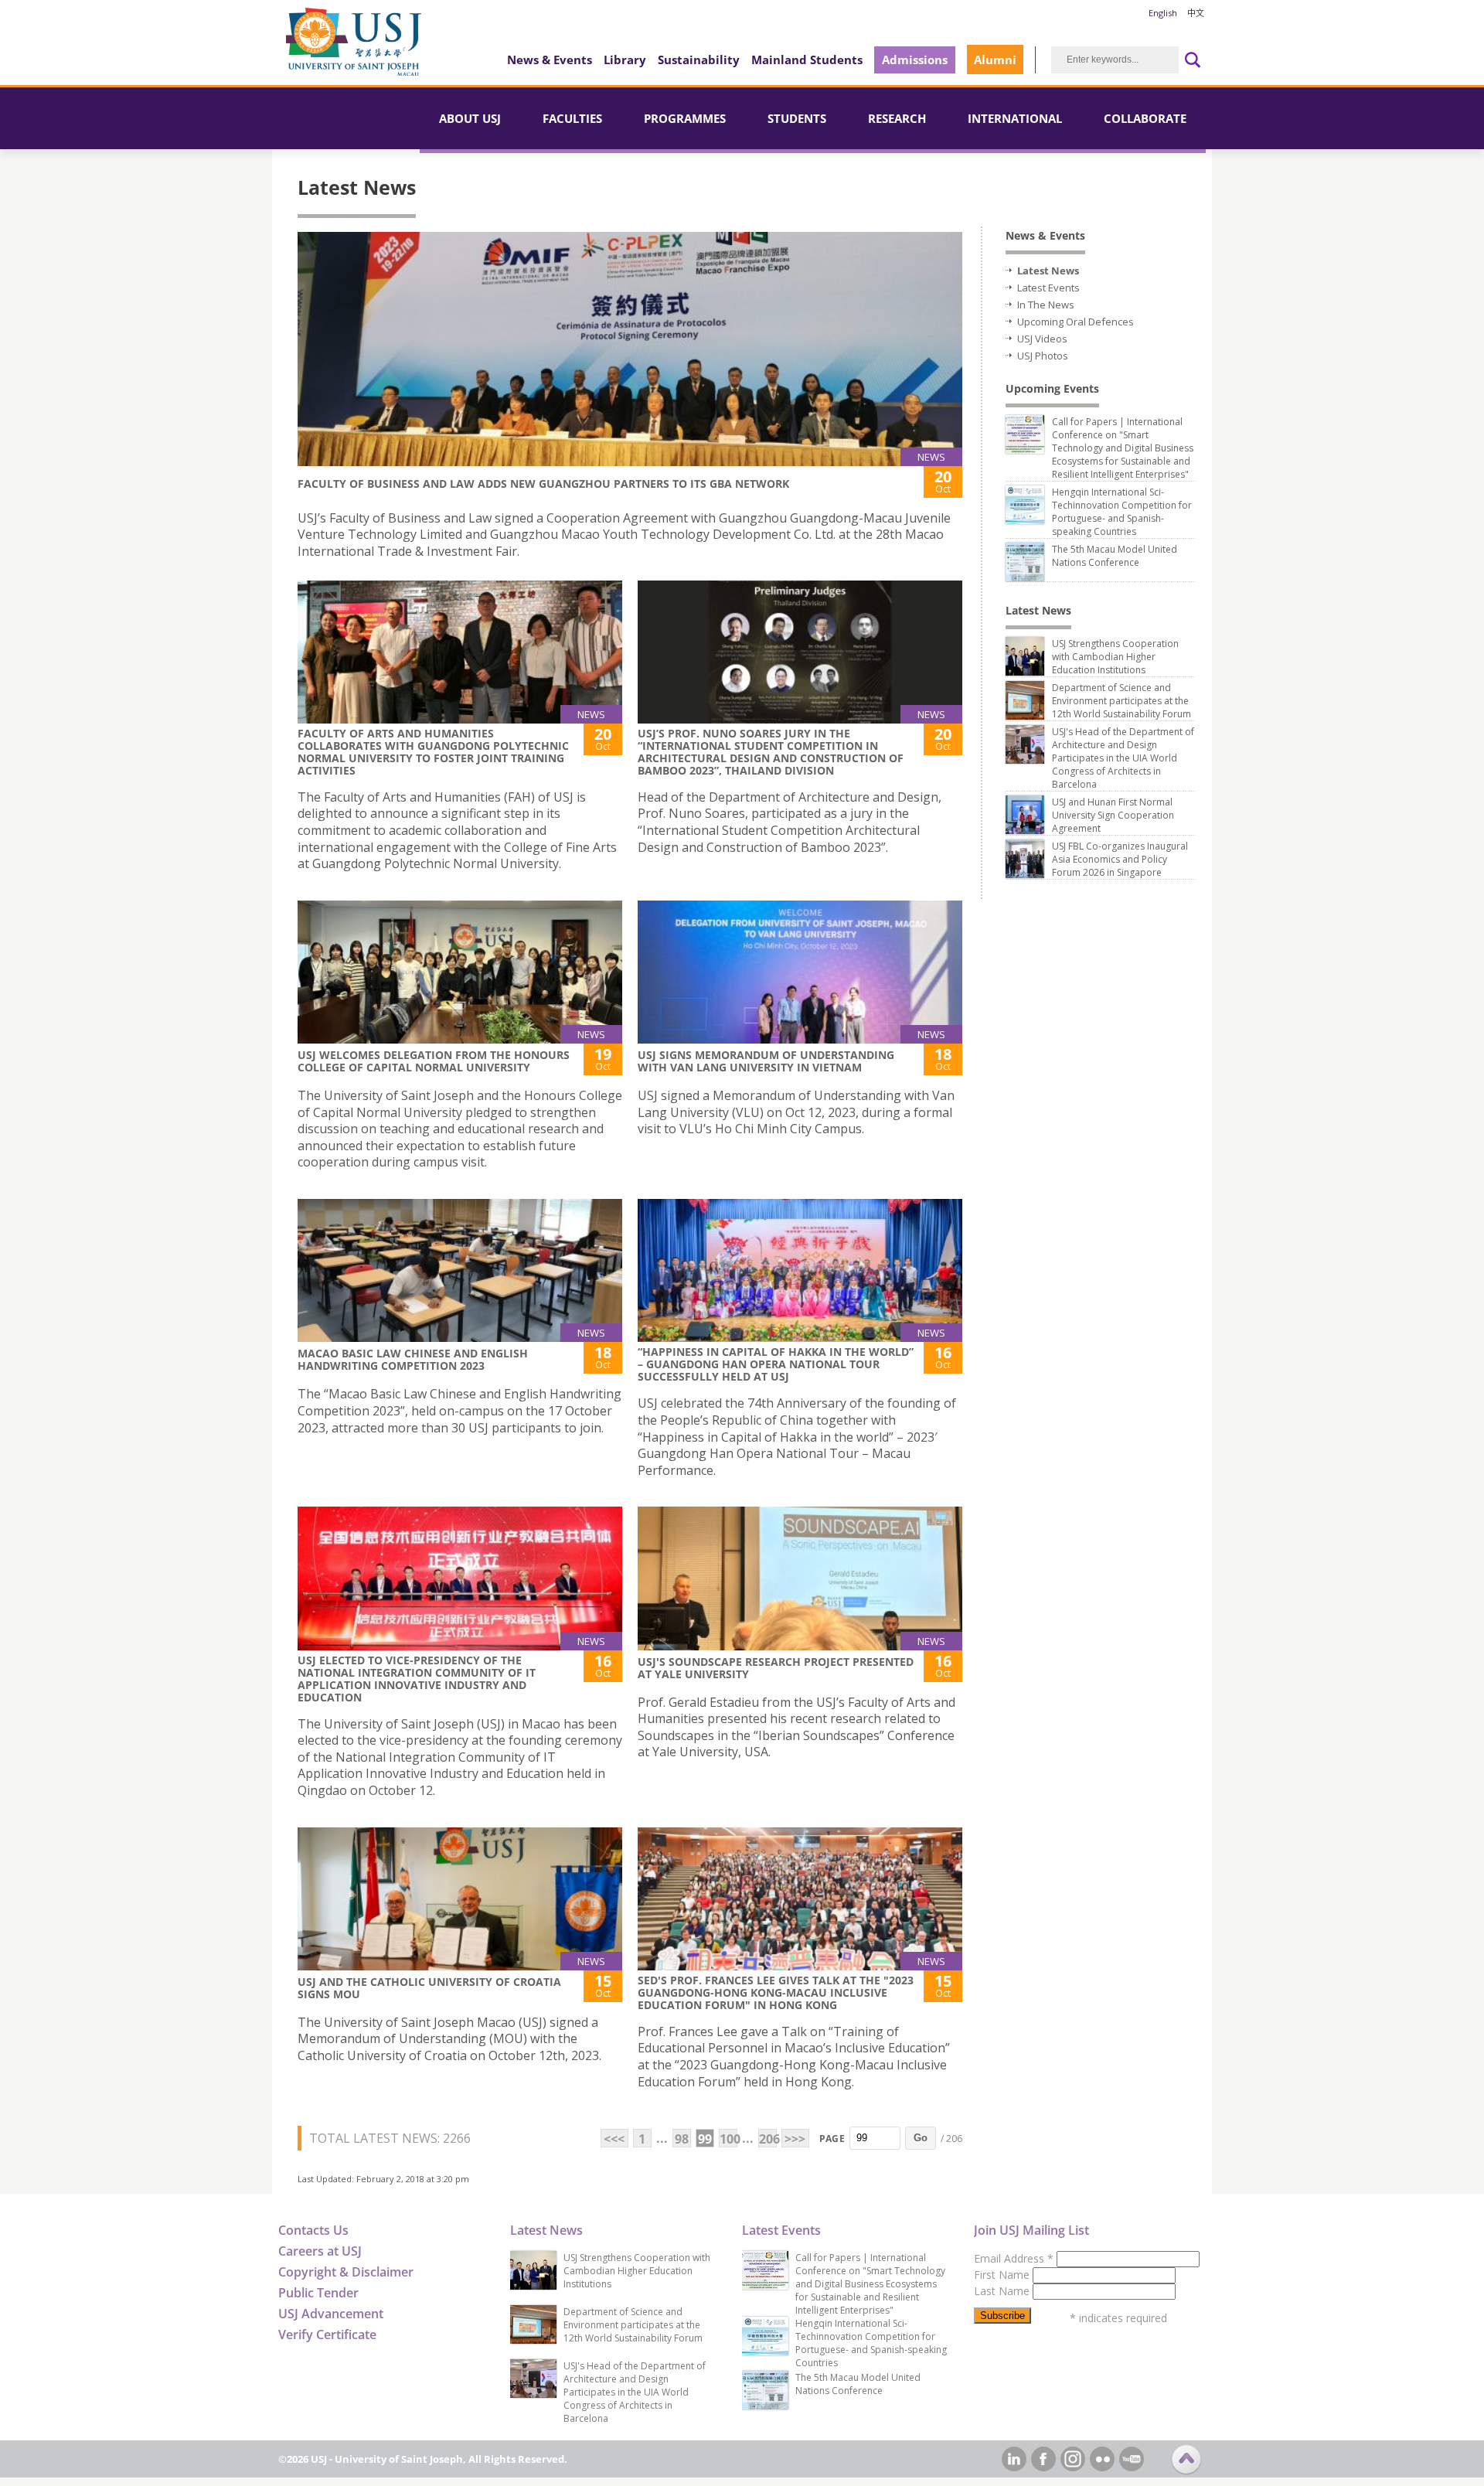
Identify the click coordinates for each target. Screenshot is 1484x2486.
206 (768, 2139)
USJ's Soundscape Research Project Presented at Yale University (776, 1668)
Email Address (1014, 2258)
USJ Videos (1042, 339)
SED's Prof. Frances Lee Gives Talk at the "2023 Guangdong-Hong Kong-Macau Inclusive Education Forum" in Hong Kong (776, 1992)
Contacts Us (313, 2230)
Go (921, 2138)
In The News (1046, 305)
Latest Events (1048, 288)
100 (728, 2139)
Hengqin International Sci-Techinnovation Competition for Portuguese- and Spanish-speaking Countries (1122, 512)
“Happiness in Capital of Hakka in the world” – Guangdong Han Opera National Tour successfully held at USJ (776, 1364)
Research (897, 118)
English (1163, 13)
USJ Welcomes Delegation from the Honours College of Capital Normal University (434, 1061)
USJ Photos (1043, 356)
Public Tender (318, 2293)
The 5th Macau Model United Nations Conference (1115, 556)
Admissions (915, 60)
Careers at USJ (320, 2251)
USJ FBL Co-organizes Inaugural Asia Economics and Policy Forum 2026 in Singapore (1120, 859)
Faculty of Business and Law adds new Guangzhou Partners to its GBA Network (543, 484)
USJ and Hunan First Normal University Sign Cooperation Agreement (1113, 815)
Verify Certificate (327, 2334)
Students (797, 118)
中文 (1196, 13)
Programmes (685, 118)
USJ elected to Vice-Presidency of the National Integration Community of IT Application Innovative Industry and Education (417, 1679)
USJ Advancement (331, 2314)
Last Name (1003, 2291)
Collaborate (1145, 118)
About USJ (470, 118)
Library (625, 60)
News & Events (550, 60)
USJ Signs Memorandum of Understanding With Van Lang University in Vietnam (766, 1061)
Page (832, 2139)
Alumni (995, 60)
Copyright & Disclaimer (346, 2272)
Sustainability (699, 60)
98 (682, 2139)
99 (705, 2139)
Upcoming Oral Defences (1076, 322)
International (1015, 118)
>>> (795, 2139)
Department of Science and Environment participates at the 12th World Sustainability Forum (1122, 701)
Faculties (572, 118)
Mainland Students (807, 60)
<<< (614, 2139)
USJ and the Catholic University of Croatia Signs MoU (429, 1988)
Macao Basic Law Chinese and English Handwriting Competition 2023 (413, 1359)
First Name (1003, 2275)
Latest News (1048, 271)
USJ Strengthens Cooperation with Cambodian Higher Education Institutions (1115, 657)
